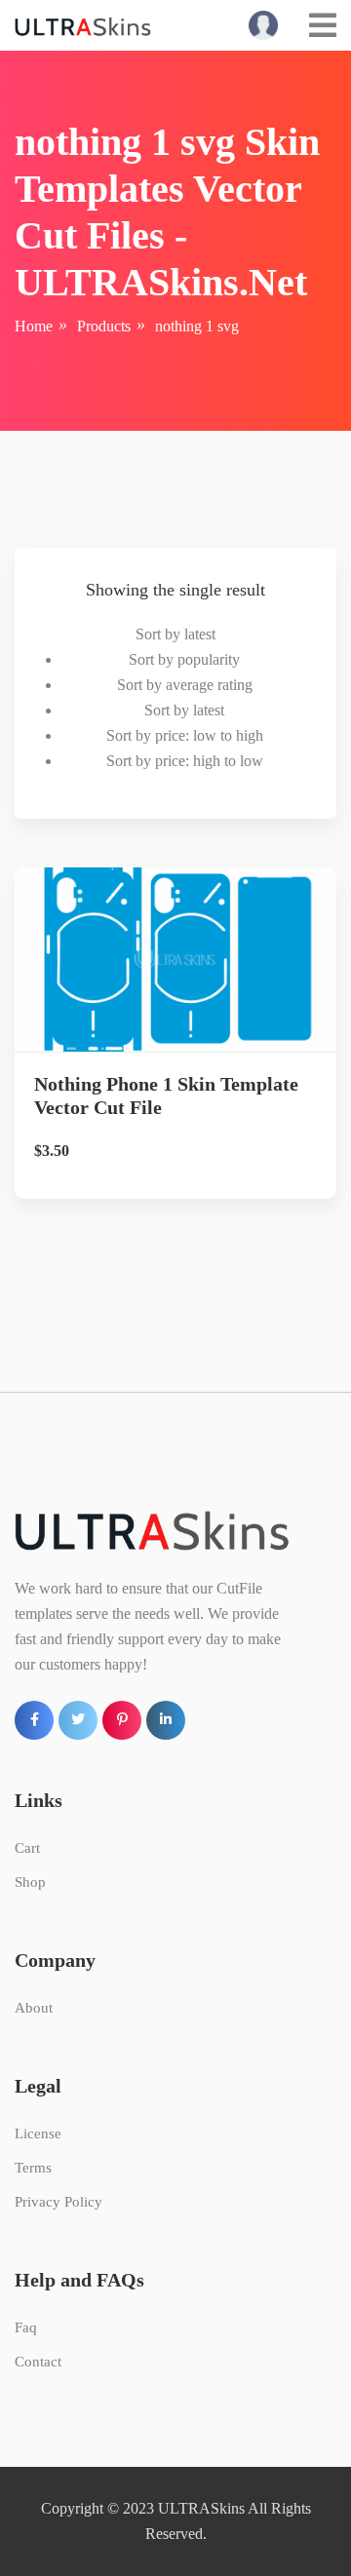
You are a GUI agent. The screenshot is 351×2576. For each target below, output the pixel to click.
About (34, 2008)
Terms (33, 2168)
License (38, 2134)
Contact (38, 2362)
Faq (26, 2327)
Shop (30, 1882)
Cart (27, 1848)
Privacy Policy (58, 2202)
